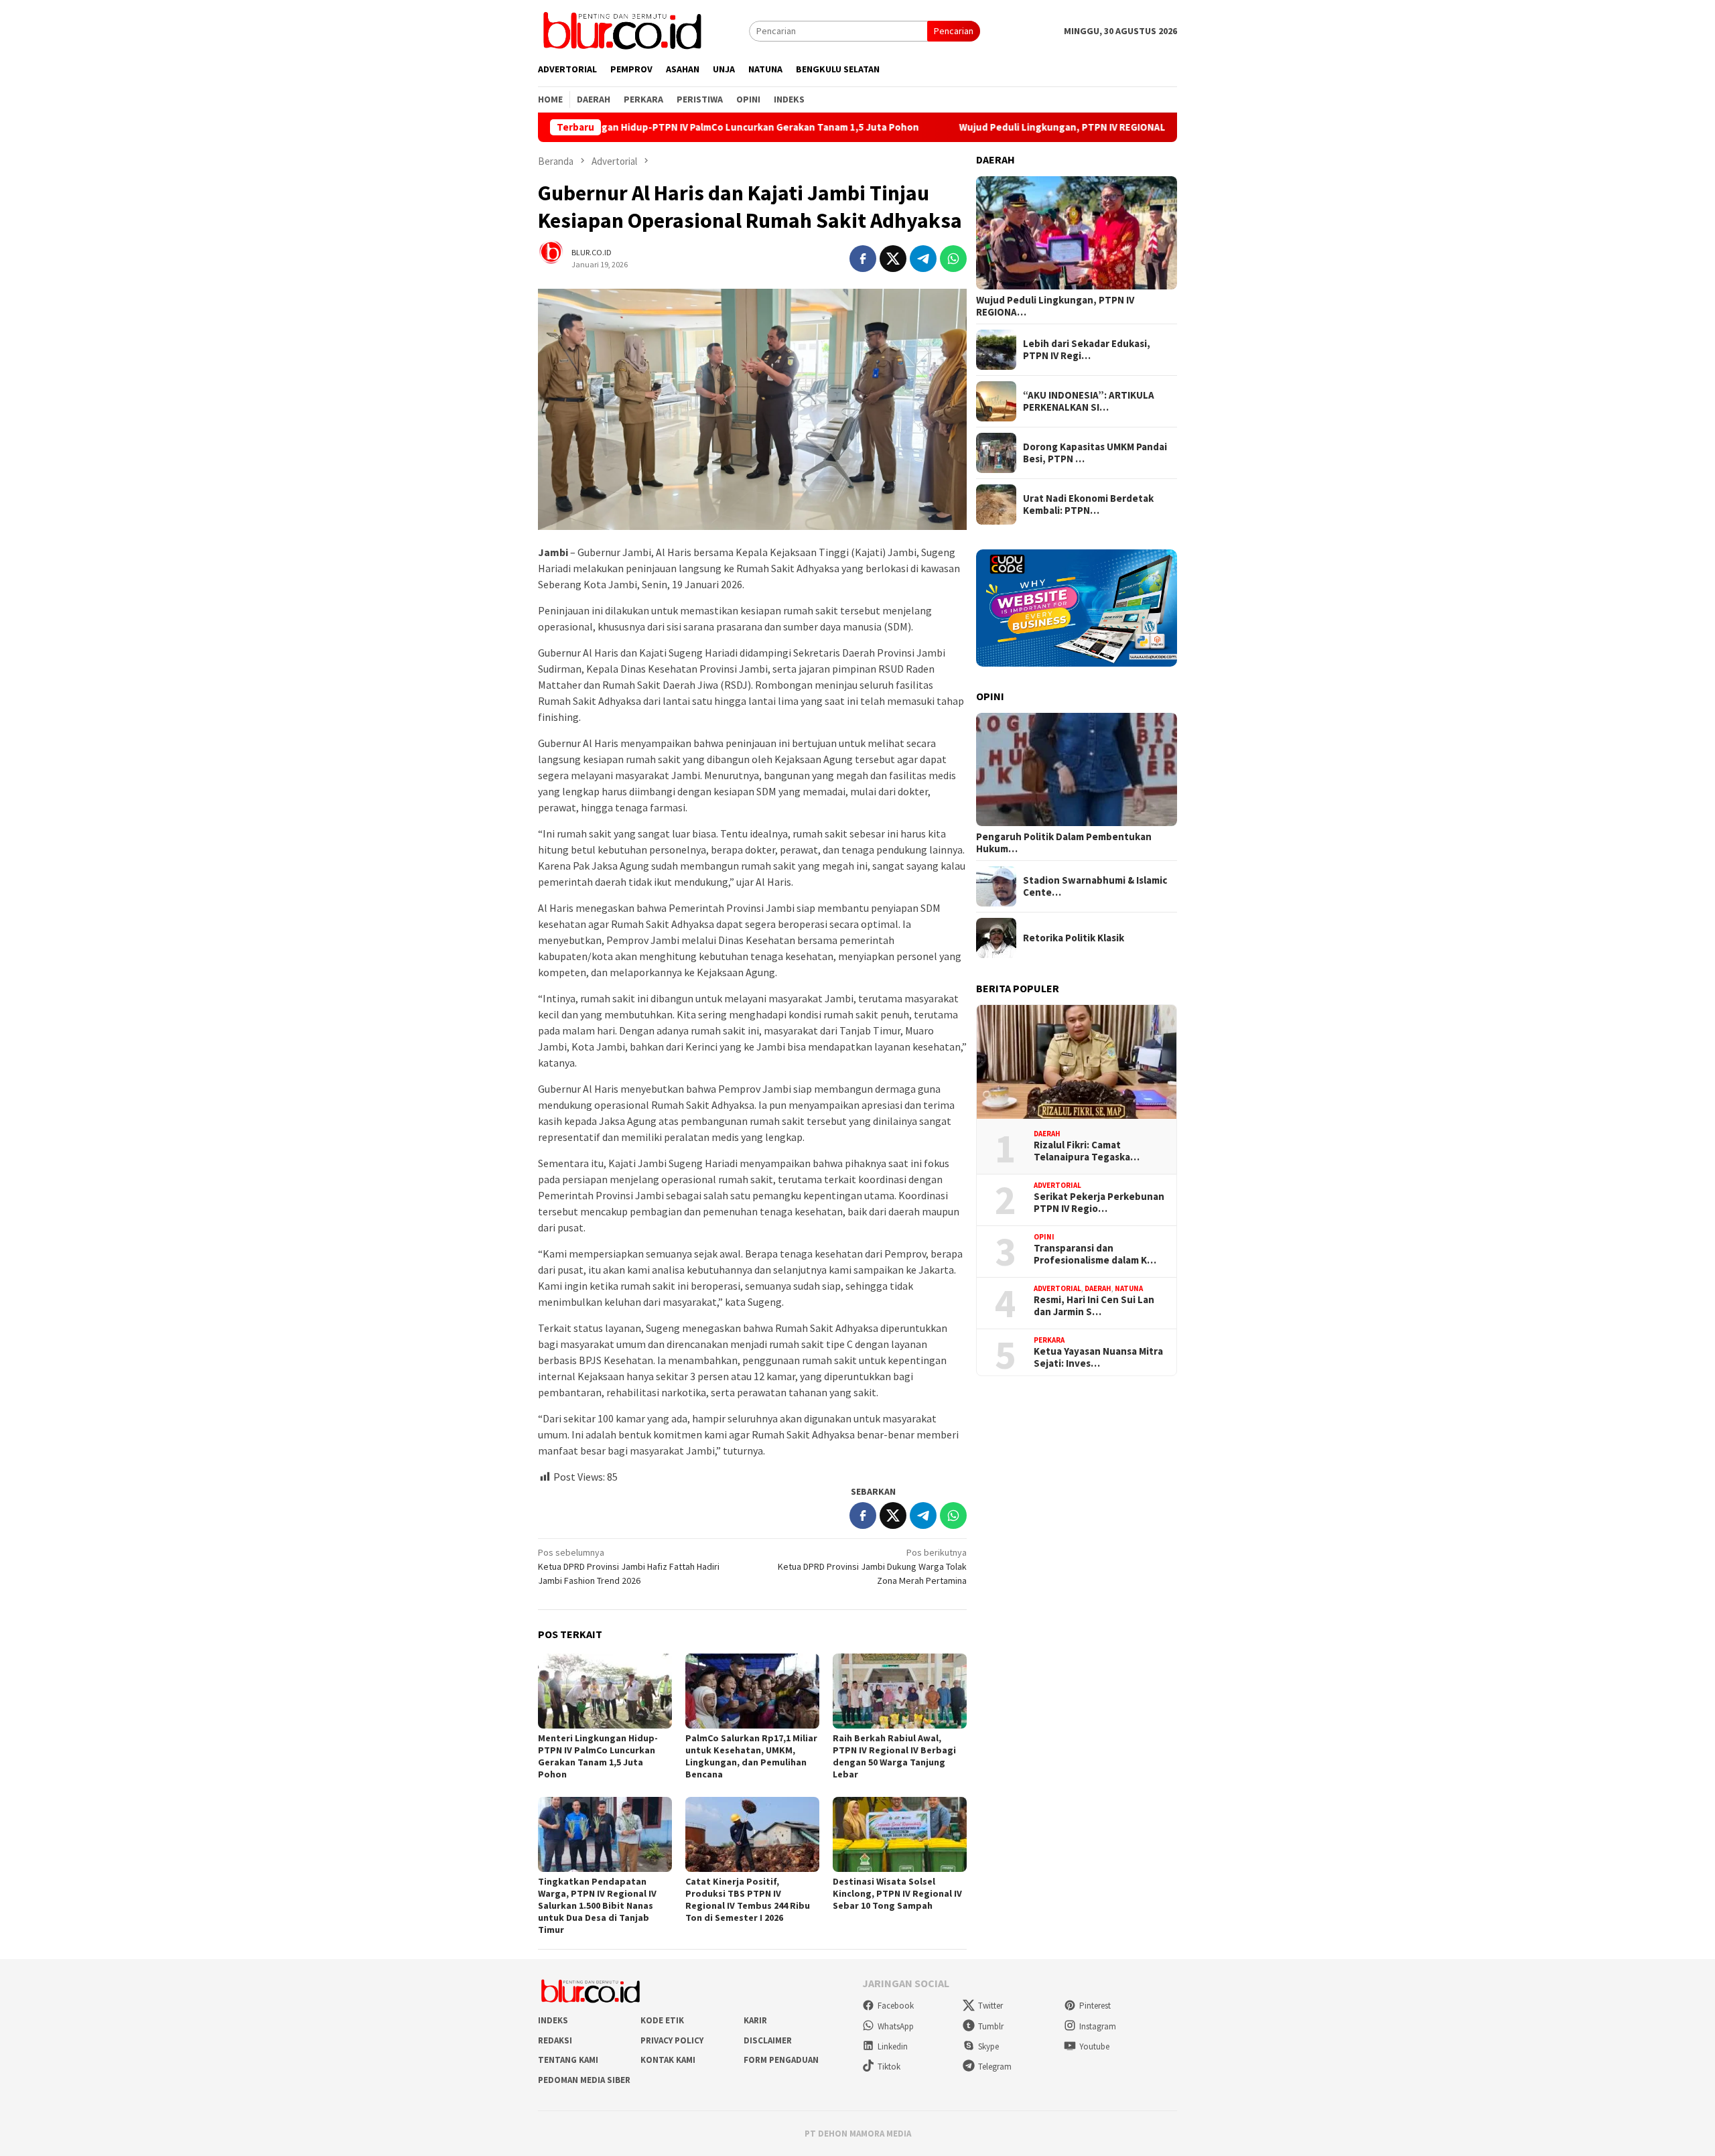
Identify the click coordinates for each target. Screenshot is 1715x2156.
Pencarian (954, 31)
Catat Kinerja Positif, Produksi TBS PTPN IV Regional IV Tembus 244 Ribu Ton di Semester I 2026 (748, 1899)
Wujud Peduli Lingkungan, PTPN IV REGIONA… (1055, 306)
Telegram (995, 2067)
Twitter (990, 2006)
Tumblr (991, 2026)
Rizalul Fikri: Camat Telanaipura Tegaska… (1087, 1151)
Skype (988, 2046)
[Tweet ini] (893, 259)
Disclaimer (768, 2040)
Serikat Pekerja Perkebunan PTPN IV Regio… (1099, 1203)
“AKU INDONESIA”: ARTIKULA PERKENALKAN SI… (1089, 401)
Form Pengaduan (781, 2060)
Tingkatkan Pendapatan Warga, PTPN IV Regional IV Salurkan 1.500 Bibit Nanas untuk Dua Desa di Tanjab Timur (597, 1905)
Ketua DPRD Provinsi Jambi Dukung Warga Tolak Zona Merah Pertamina (872, 1566)
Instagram (1098, 2026)
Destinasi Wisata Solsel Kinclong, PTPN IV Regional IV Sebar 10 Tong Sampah (897, 1893)
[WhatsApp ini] (953, 259)
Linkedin (893, 2046)
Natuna (1129, 1288)
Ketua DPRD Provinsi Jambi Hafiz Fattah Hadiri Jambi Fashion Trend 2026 (629, 1566)
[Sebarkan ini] (863, 259)
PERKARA (1049, 1340)
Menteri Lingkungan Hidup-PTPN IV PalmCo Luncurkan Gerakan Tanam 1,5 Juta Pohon (626, 127)
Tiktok (889, 2067)
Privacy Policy (672, 2040)
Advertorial (1057, 1185)
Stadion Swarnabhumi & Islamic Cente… (1095, 886)
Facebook (896, 2006)
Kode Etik (662, 2020)
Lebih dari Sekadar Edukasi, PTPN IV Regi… (1087, 350)
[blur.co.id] (622, 29)
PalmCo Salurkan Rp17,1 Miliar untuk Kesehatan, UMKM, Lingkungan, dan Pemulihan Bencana (751, 1756)
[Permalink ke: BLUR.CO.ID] (558, 258)
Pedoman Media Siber (584, 2080)
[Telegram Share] (923, 259)
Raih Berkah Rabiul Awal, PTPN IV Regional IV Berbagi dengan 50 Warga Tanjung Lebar (894, 1756)
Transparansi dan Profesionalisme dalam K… (1095, 1254)
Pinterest (1095, 2006)
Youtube (1094, 2046)
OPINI (1044, 1237)
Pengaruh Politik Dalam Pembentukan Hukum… (1064, 843)
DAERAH (1047, 1134)
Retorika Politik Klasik (1074, 938)
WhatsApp (896, 2026)
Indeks (553, 2020)
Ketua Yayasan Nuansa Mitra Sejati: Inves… (1098, 1357)
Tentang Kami (568, 2060)
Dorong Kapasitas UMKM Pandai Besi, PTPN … (1095, 453)
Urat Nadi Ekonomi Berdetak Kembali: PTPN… (1088, 504)
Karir (755, 2020)
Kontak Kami (668, 2060)
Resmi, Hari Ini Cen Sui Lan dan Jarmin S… (1094, 1306)
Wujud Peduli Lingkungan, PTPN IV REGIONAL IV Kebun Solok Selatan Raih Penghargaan (1064, 127)
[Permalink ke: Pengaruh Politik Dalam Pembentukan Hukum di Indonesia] (1077, 770)
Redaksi (555, 2040)
